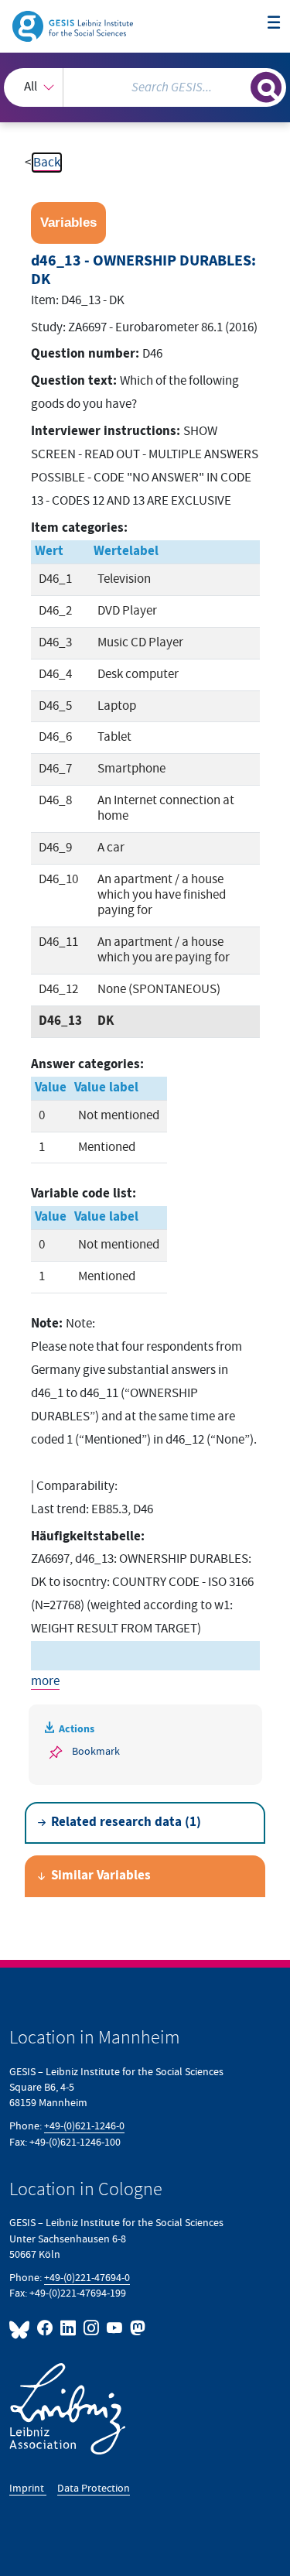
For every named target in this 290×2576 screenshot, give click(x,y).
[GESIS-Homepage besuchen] (74, 26)
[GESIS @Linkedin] (69, 2328)
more (45, 1681)
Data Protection (94, 2488)
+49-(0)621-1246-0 (84, 2126)
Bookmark (96, 1751)
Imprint (28, 2488)
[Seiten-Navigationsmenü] (274, 24)
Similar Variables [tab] (101, 1876)
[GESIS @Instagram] (92, 2328)
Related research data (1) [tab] (126, 1822)
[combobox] (145, 87)
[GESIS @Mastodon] (136, 2328)
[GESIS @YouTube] (115, 2328)
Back (47, 163)
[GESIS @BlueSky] (22, 2328)
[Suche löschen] (239, 86)
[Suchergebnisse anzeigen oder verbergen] (266, 87)
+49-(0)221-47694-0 (87, 2278)
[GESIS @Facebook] (46, 2328)
